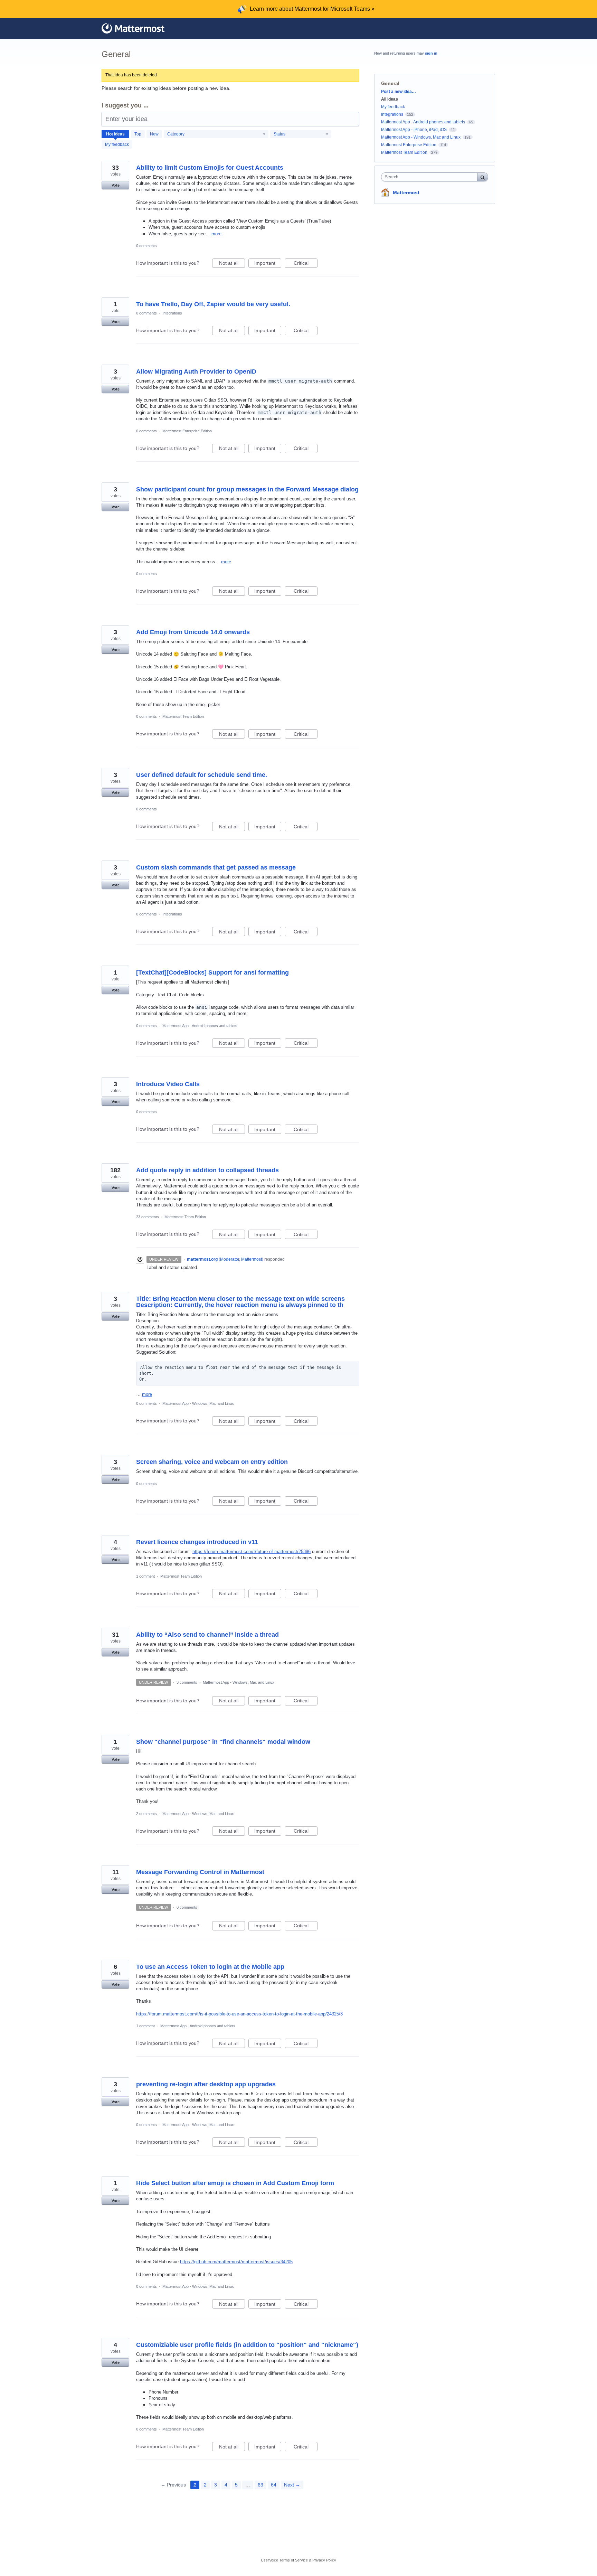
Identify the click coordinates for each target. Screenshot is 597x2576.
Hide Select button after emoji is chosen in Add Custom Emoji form (235, 2183)
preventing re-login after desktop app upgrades (206, 2084)
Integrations (172, 313)
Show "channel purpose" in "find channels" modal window (223, 1742)
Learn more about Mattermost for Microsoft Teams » (312, 9)
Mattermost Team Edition (183, 716)
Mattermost (406, 192)
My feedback (117, 144)
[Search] (483, 177)
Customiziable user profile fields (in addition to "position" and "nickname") (247, 2345)
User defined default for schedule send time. (202, 775)
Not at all (232, 264)
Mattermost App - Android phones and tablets (200, 1026)
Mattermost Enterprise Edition (187, 431)
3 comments (187, 1682)
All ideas (390, 99)
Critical (306, 264)
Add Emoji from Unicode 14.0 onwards (193, 632)
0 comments (146, 246)
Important (268, 264)
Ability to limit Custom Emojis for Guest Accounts (210, 168)
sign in (431, 53)
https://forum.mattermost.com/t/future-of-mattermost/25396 (252, 1552)
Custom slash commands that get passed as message (216, 867)
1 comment (145, 1576)
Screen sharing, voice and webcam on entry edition (212, 1462)
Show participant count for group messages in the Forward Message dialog (247, 489)
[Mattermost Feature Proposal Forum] (133, 28)
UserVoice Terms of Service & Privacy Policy (298, 2560)
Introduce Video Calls (168, 1084)
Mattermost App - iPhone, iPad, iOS (414, 130)
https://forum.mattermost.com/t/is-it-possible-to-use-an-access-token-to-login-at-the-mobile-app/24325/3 (239, 2014)
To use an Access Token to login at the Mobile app (210, 1967)
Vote (116, 185)
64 (274, 2485)
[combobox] (431, 177)
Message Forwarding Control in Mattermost (200, 1872)
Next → (292, 2485)
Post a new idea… (399, 92)
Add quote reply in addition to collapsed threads (207, 1170)
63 (260, 2485)
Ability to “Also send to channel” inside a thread (207, 1635)
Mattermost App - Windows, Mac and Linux (198, 1403)
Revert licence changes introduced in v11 (197, 1542)
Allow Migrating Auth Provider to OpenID (196, 372)
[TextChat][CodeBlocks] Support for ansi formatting (212, 972)
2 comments (146, 1814)
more (216, 234)
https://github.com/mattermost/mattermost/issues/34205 (236, 2262)
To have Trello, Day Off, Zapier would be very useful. (213, 304)
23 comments (148, 1217)
